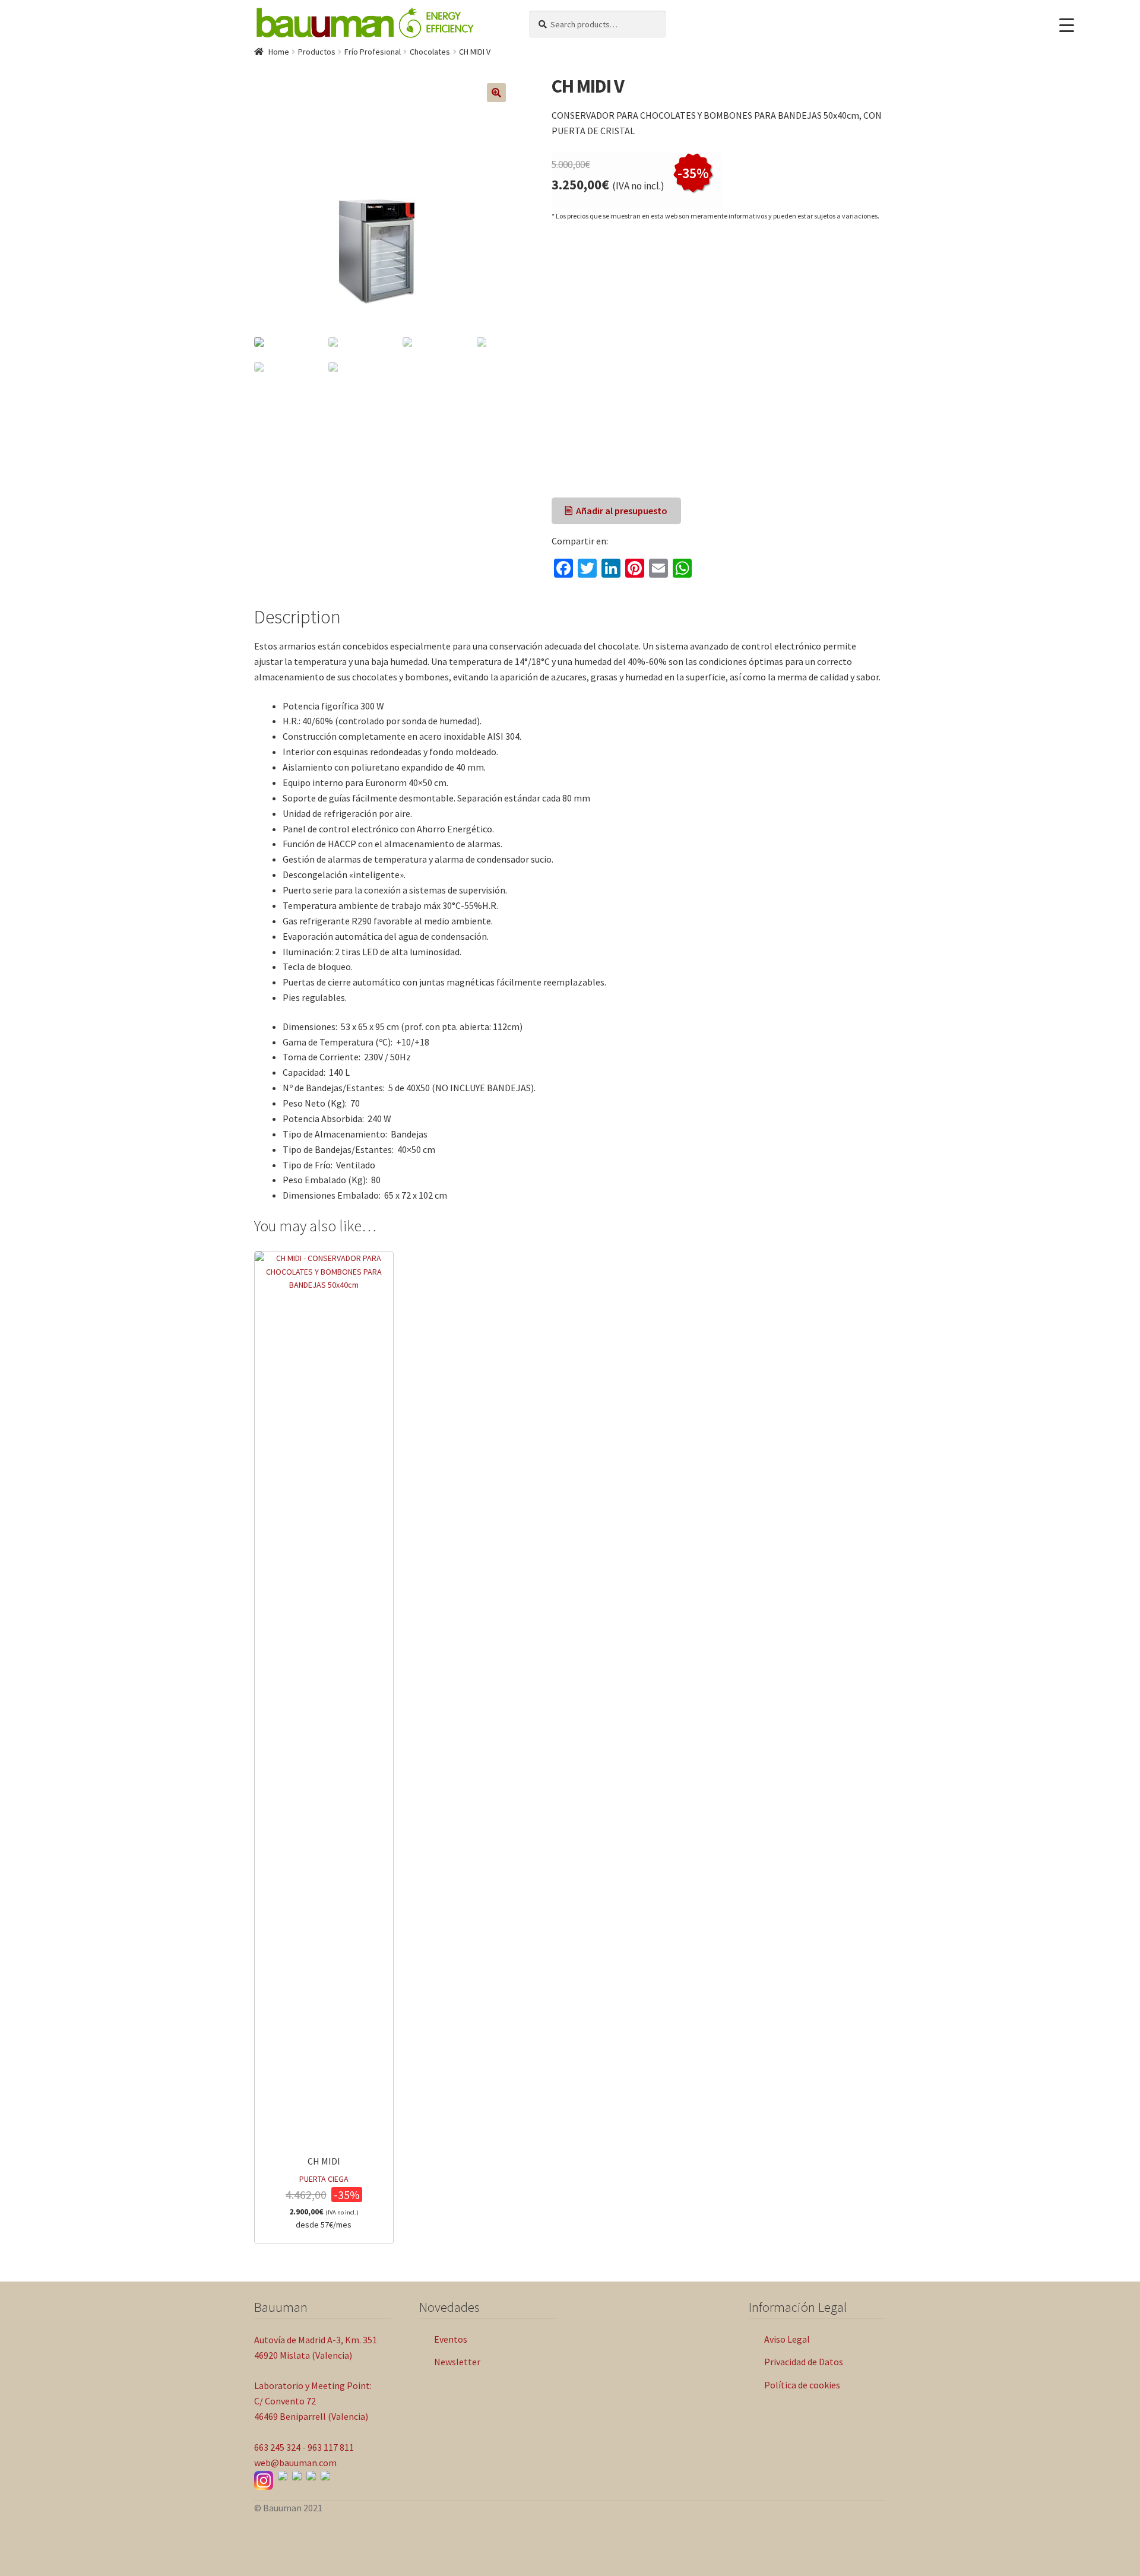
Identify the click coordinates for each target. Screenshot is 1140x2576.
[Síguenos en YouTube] (297, 2476)
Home (279, 52)
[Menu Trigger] (1067, 25)
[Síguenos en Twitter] (311, 2476)
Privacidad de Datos (804, 2362)
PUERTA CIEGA (324, 2192)
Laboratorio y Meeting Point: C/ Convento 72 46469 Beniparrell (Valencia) (313, 2401)
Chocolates (430, 52)
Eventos (451, 2339)
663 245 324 (277, 2447)
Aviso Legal (787, 2339)
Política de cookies (802, 2385)
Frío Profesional (373, 52)
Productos (317, 52)
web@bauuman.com (295, 2463)
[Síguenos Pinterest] (325, 2476)
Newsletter (457, 2362)
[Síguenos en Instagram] (264, 2480)
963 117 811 (331, 2447)
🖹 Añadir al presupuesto (616, 511)
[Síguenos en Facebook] (283, 2476)
